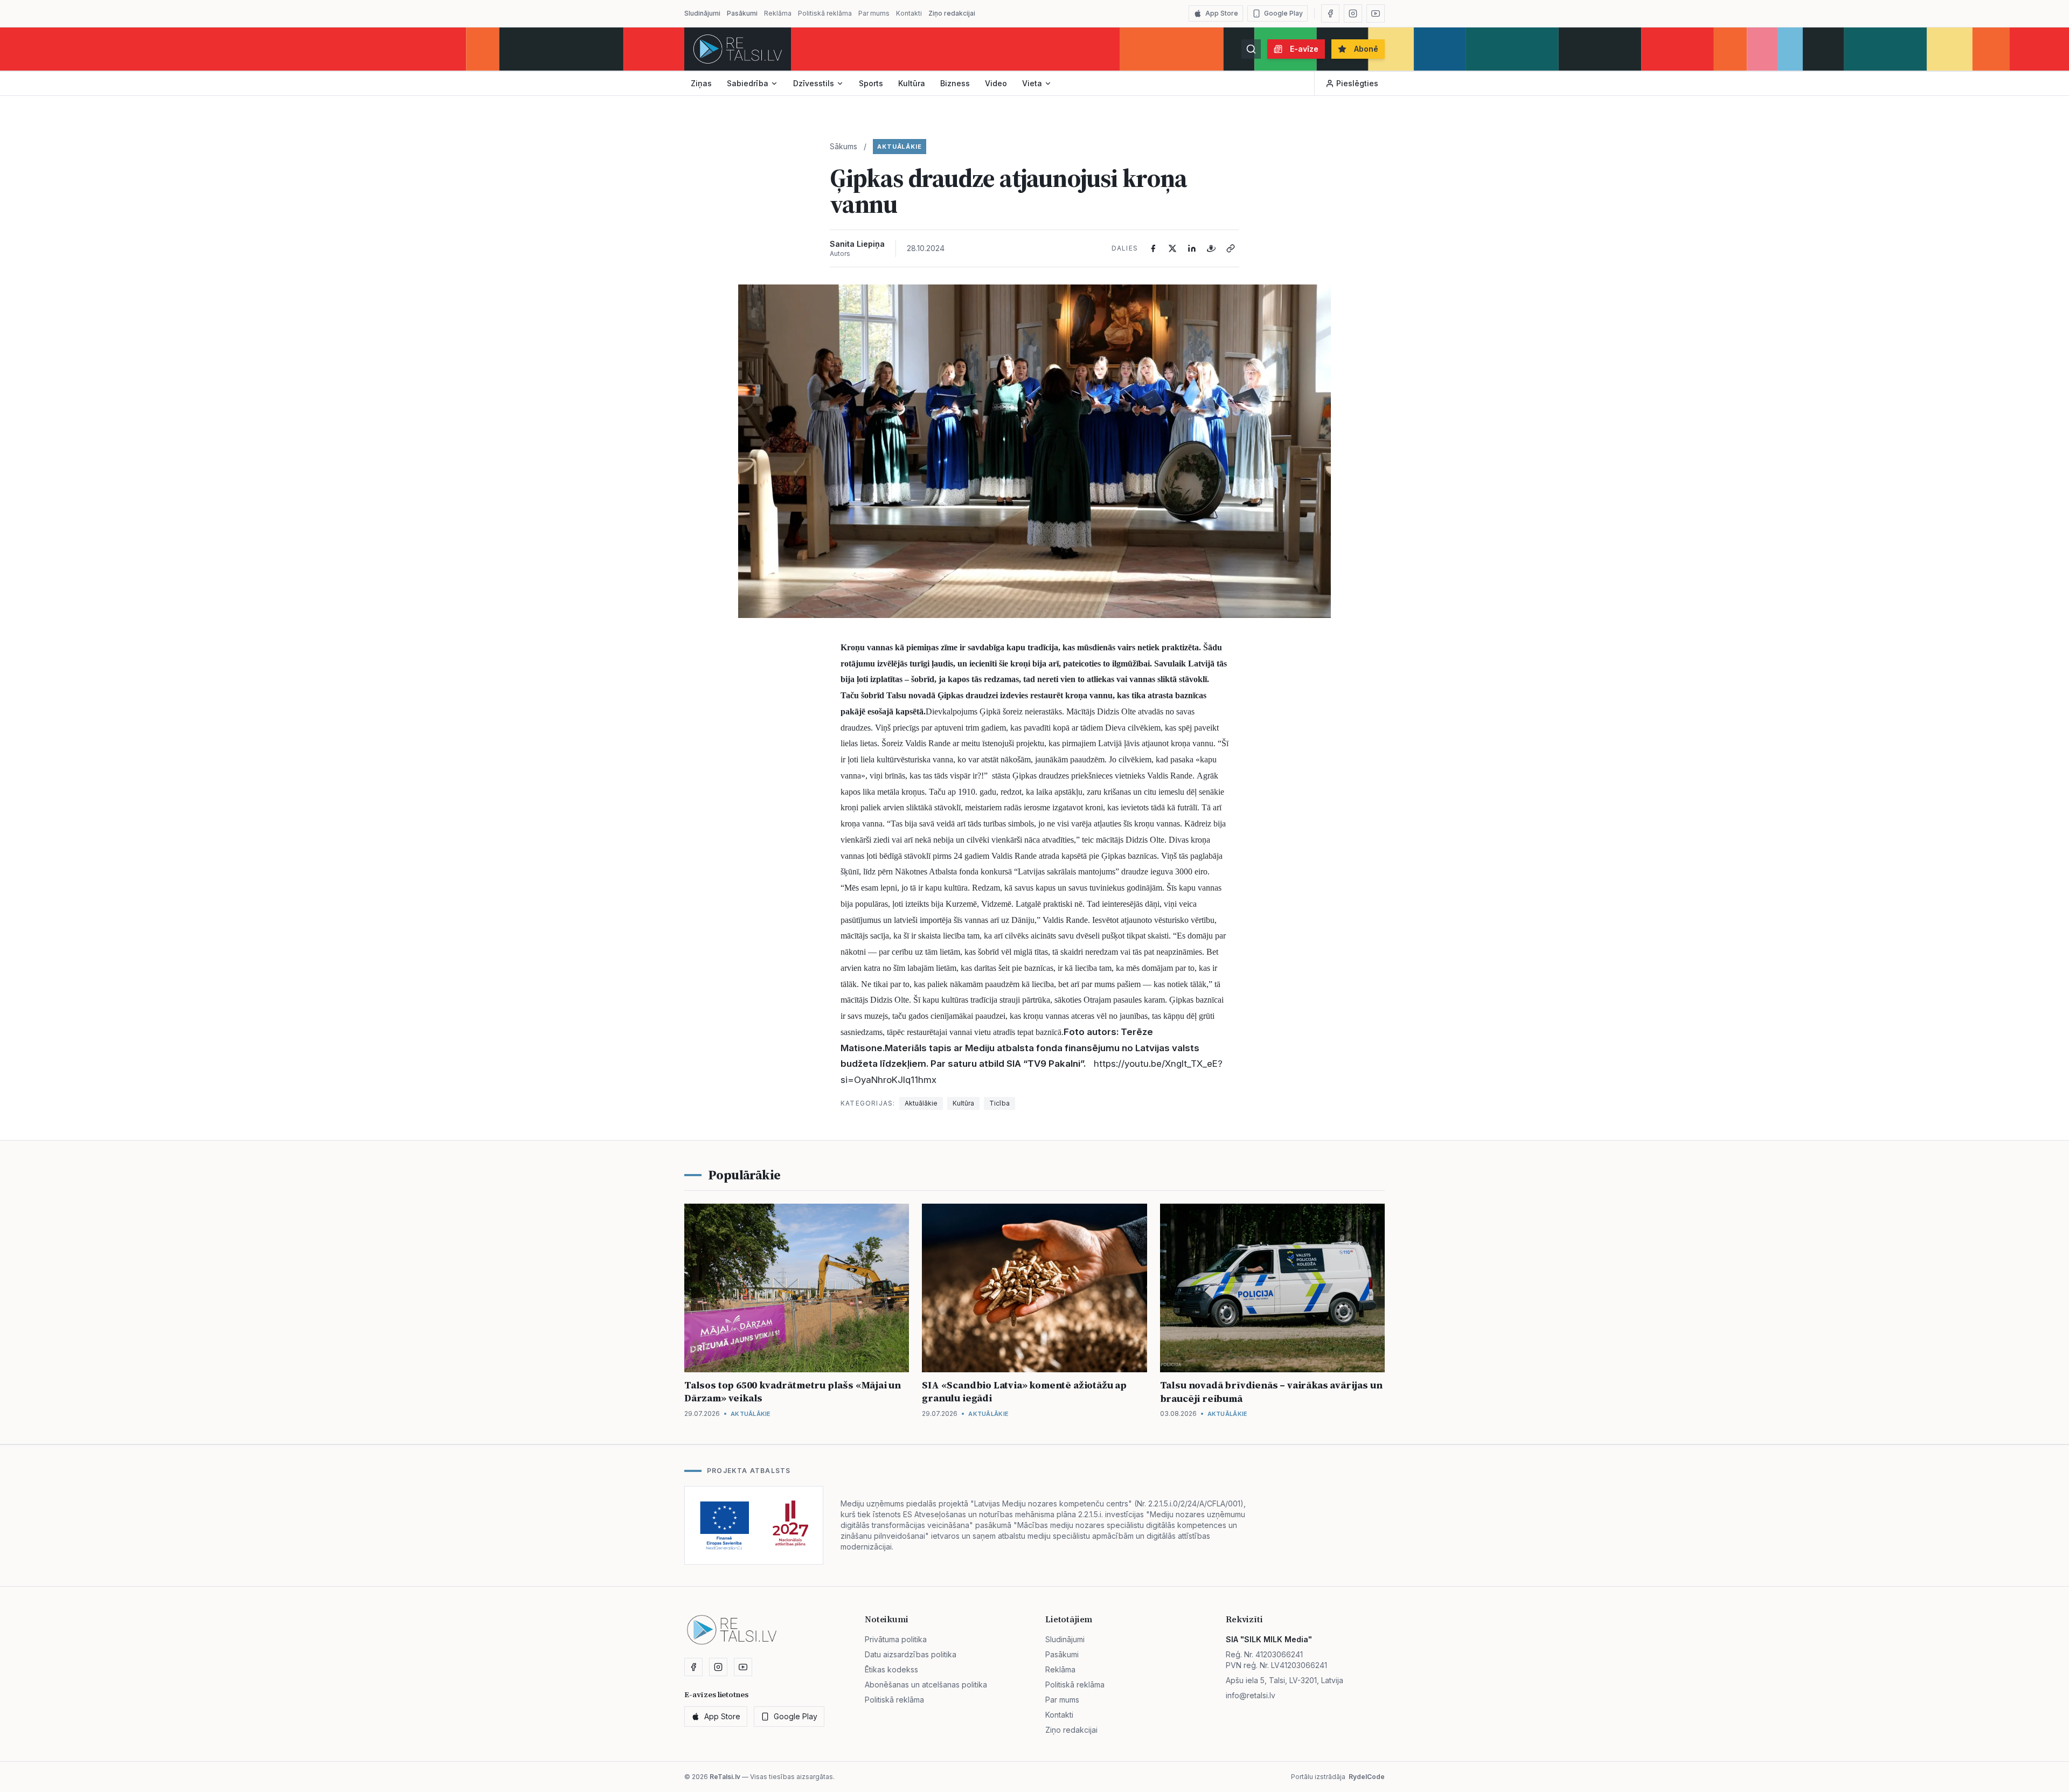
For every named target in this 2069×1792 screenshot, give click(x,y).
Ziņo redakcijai (952, 13)
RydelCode (1367, 1777)
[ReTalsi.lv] (738, 49)
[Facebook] (1330, 13)
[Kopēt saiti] (1231, 248)
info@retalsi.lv (1251, 1695)
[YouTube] (1376, 13)
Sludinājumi (702, 13)
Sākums (843, 146)
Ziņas (701, 83)
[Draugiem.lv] (1211, 248)
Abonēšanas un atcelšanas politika (926, 1685)
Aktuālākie (900, 147)
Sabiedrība (748, 83)
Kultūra (912, 83)
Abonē (1366, 49)
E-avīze (1304, 49)
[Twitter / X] (1172, 248)
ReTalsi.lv (725, 1777)
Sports (871, 83)
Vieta (1032, 83)
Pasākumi (742, 13)
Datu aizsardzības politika (911, 1654)
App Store (1222, 13)
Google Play (1283, 13)
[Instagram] (1353, 13)
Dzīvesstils (814, 83)
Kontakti (909, 13)
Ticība (999, 1103)
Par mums (874, 13)
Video (996, 83)
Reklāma (778, 13)
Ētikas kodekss (891, 1669)
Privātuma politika (896, 1639)
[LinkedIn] (1192, 248)
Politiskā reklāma (825, 13)
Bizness (955, 83)
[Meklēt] (1251, 49)
